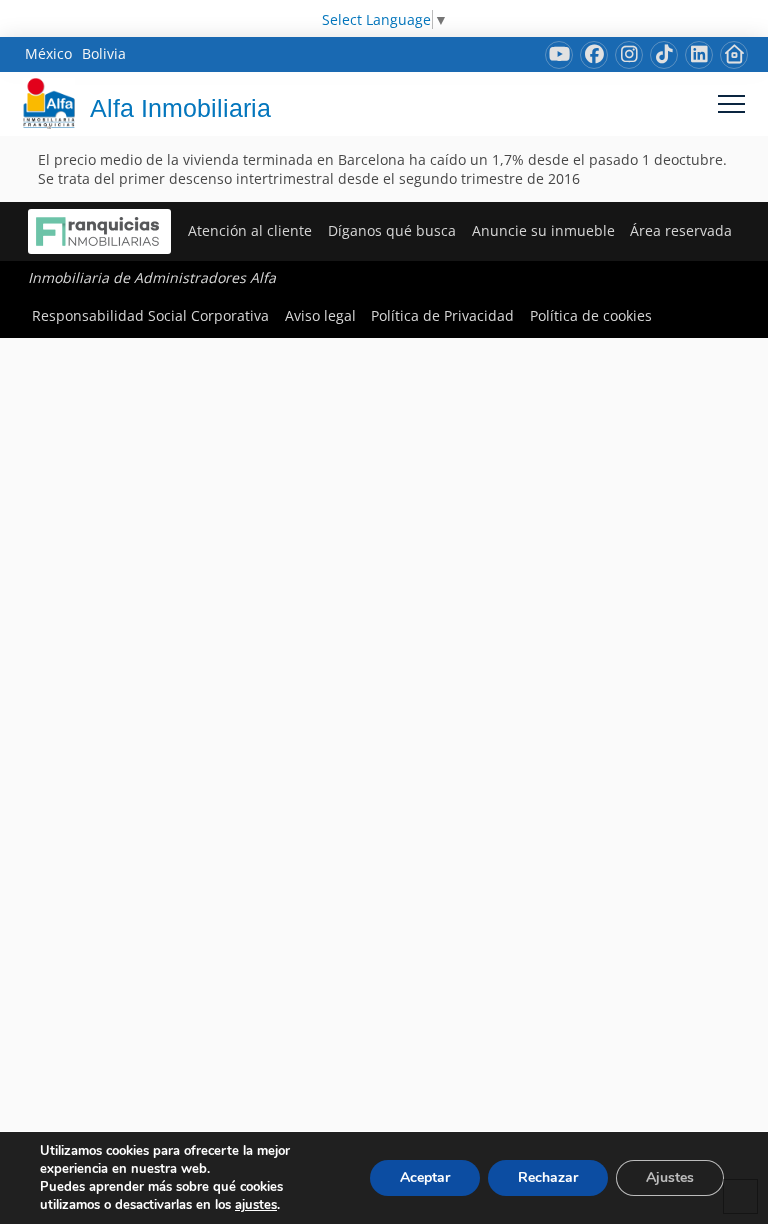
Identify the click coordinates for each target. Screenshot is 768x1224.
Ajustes (670, 1177)
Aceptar (425, 1177)
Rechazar (548, 1177)
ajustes (256, 1205)
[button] (731, 103)
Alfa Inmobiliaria (180, 108)
